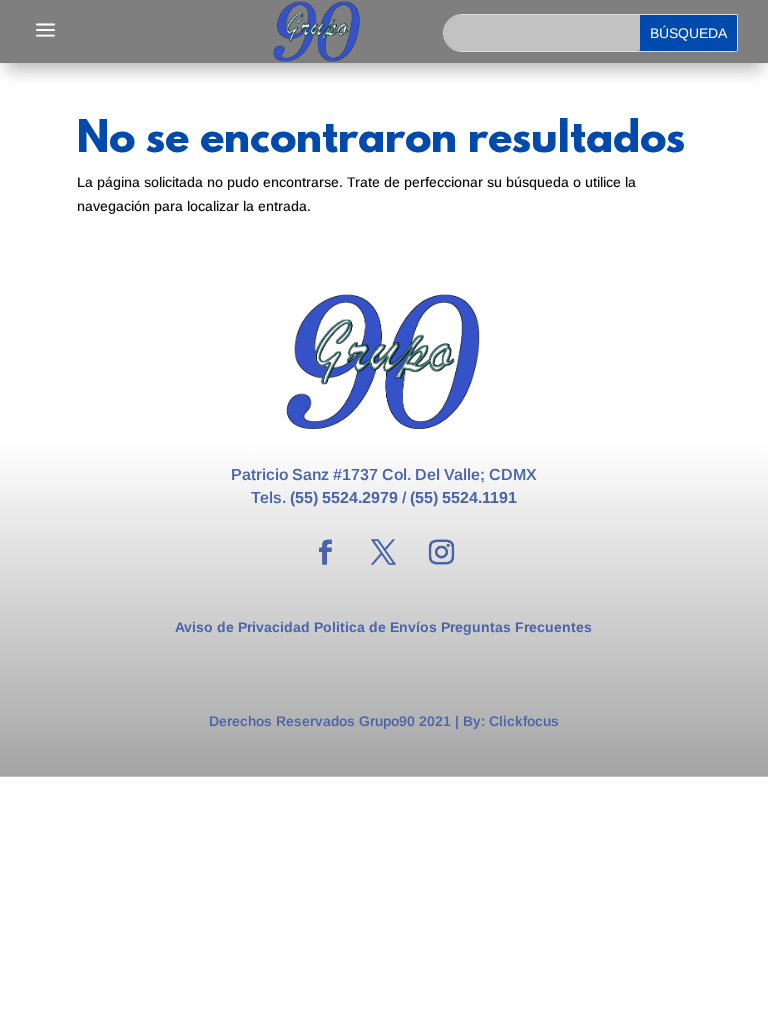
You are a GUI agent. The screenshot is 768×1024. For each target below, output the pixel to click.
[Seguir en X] (384, 553)
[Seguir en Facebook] (326, 553)
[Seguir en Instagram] (442, 553)
